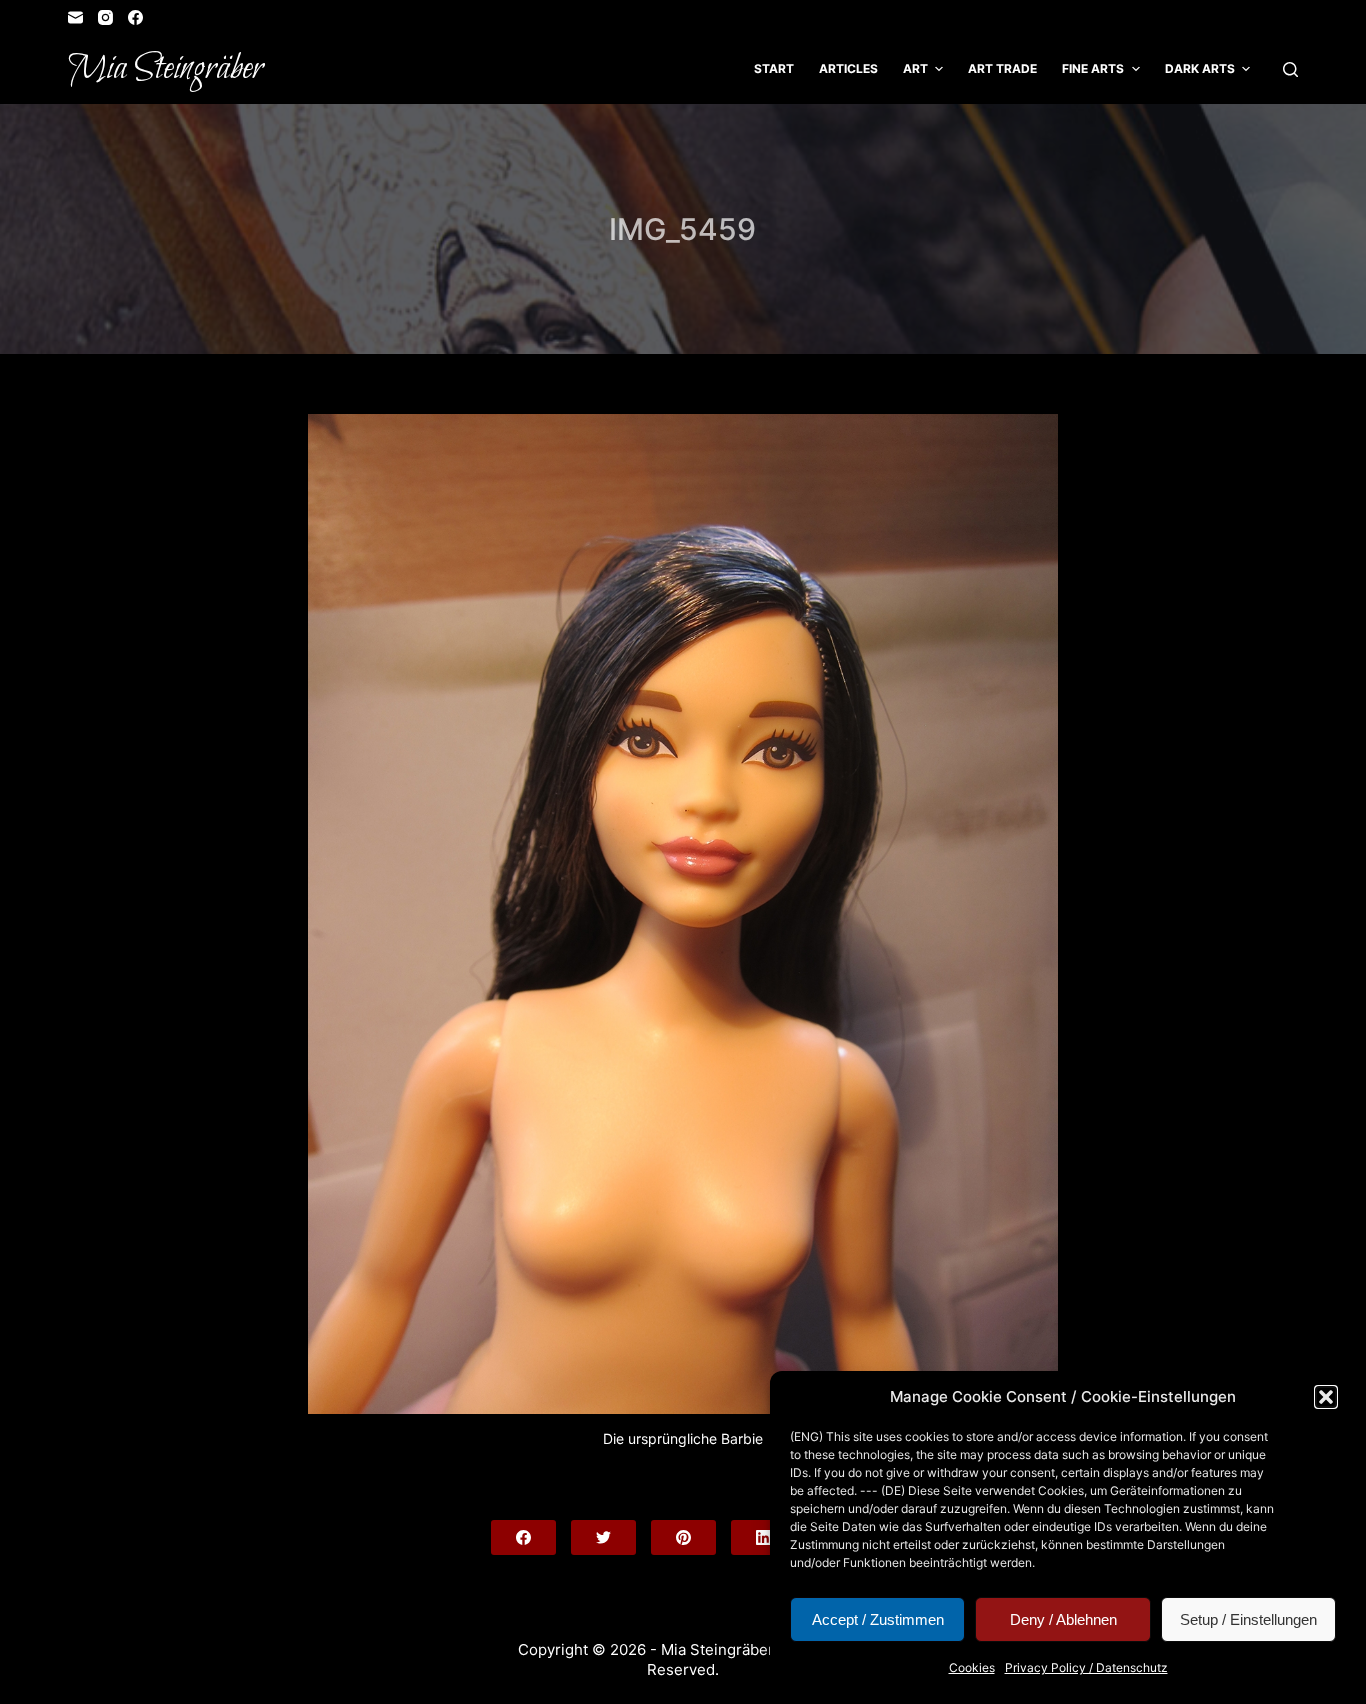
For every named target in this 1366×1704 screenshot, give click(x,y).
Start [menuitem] (774, 68)
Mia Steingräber (165, 69)
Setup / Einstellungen (1248, 1619)
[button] (1326, 1397)
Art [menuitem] (915, 68)
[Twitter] (603, 1537)
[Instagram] (105, 17)
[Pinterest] (683, 1537)
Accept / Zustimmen (878, 1619)
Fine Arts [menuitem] (1093, 68)
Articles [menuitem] (848, 68)
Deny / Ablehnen (1063, 1619)
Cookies (972, 1667)
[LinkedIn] (763, 1537)
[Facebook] (135, 17)
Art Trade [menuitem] (1002, 68)
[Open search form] (1290, 69)
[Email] (75, 17)
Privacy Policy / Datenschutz (1086, 1667)
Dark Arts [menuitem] (1200, 68)
